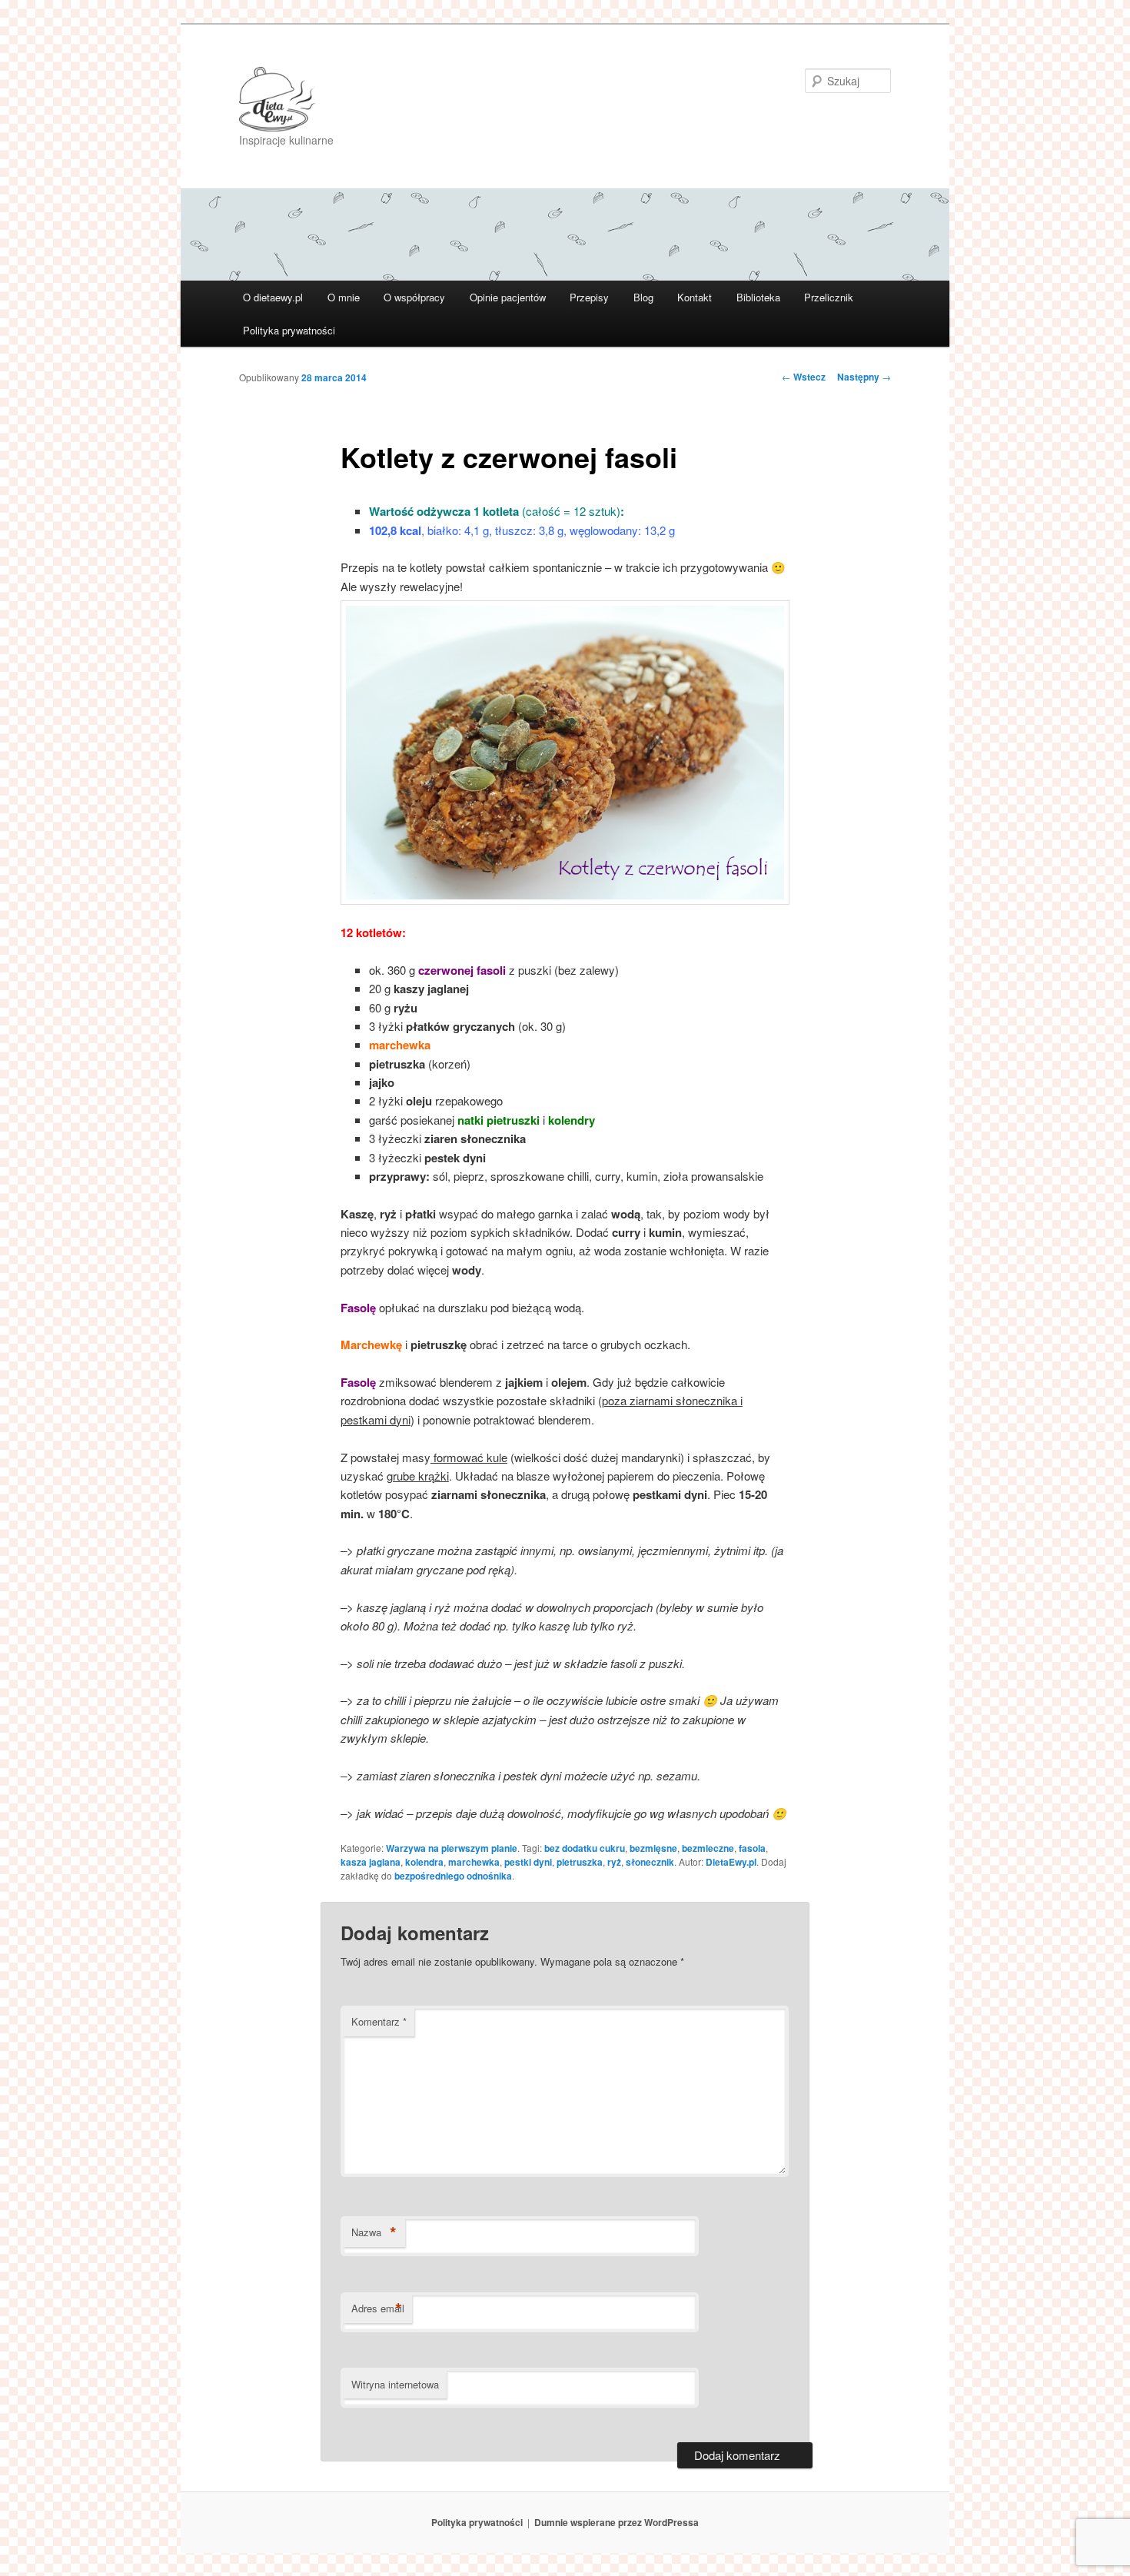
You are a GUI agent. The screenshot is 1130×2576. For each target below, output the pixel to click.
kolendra (424, 1862)
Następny (864, 377)
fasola (752, 1848)
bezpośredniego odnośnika (453, 1876)
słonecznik (650, 1862)
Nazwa (374, 2232)
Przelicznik (829, 297)
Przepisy (589, 297)
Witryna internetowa (395, 2384)
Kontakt (695, 297)
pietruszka (580, 1862)
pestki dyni (528, 1862)
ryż (614, 1862)
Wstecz (804, 377)
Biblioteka (758, 297)
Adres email (378, 2308)
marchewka (474, 1862)
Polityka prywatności (289, 330)
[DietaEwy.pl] (461, 99)
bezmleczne (708, 1848)
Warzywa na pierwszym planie (452, 1848)
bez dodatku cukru (585, 1848)
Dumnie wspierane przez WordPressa (617, 2522)
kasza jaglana (371, 1862)
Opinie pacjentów (508, 297)
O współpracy (414, 297)
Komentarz (379, 2021)
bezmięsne (653, 1848)
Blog (643, 297)
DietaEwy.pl (731, 1862)
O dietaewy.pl (273, 297)
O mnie (344, 297)
